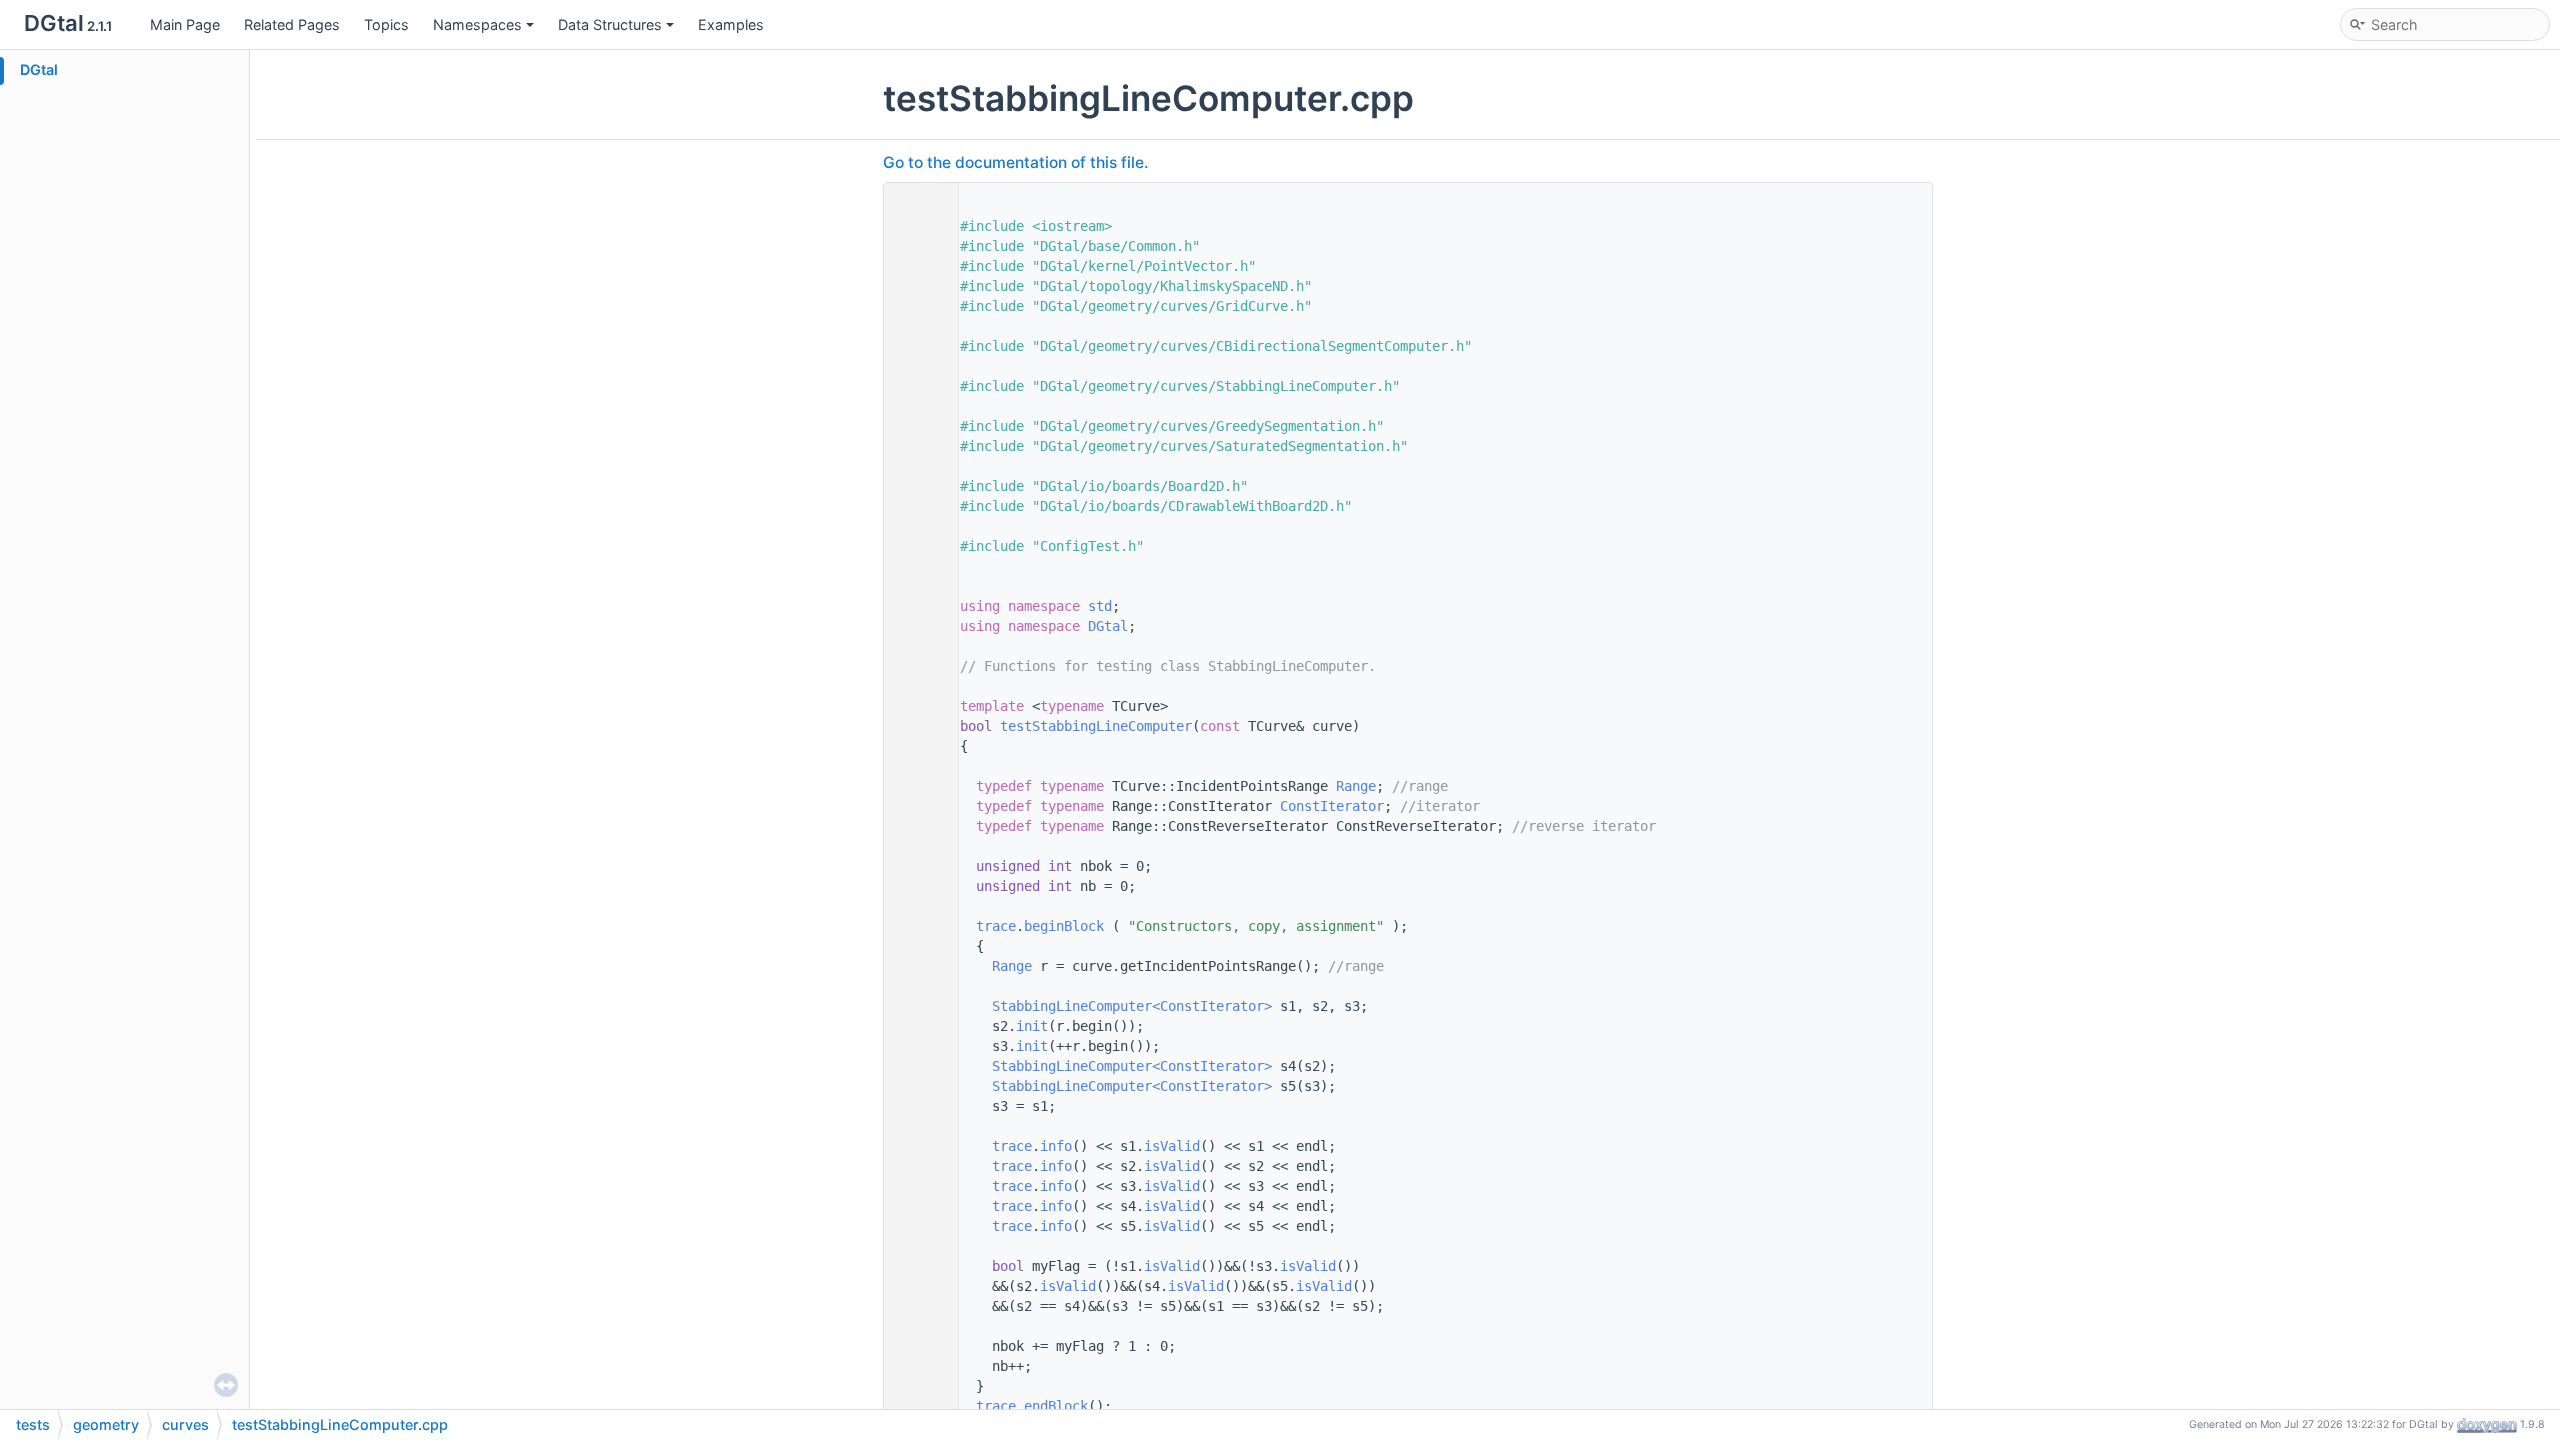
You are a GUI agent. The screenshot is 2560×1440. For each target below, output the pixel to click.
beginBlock (1064, 926)
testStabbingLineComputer (1096, 726)
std (1100, 606)
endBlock (1056, 1406)
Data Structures (610, 24)
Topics (386, 24)
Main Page (185, 24)
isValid (1172, 1146)
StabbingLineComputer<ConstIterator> (1132, 1006)
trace (996, 926)
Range (1356, 786)
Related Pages (292, 24)
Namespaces (477, 24)
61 (916, 726)
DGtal (39, 69)
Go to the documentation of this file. (1015, 162)
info (1056, 1146)
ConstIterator (1332, 806)
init (1032, 1026)
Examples (731, 24)
